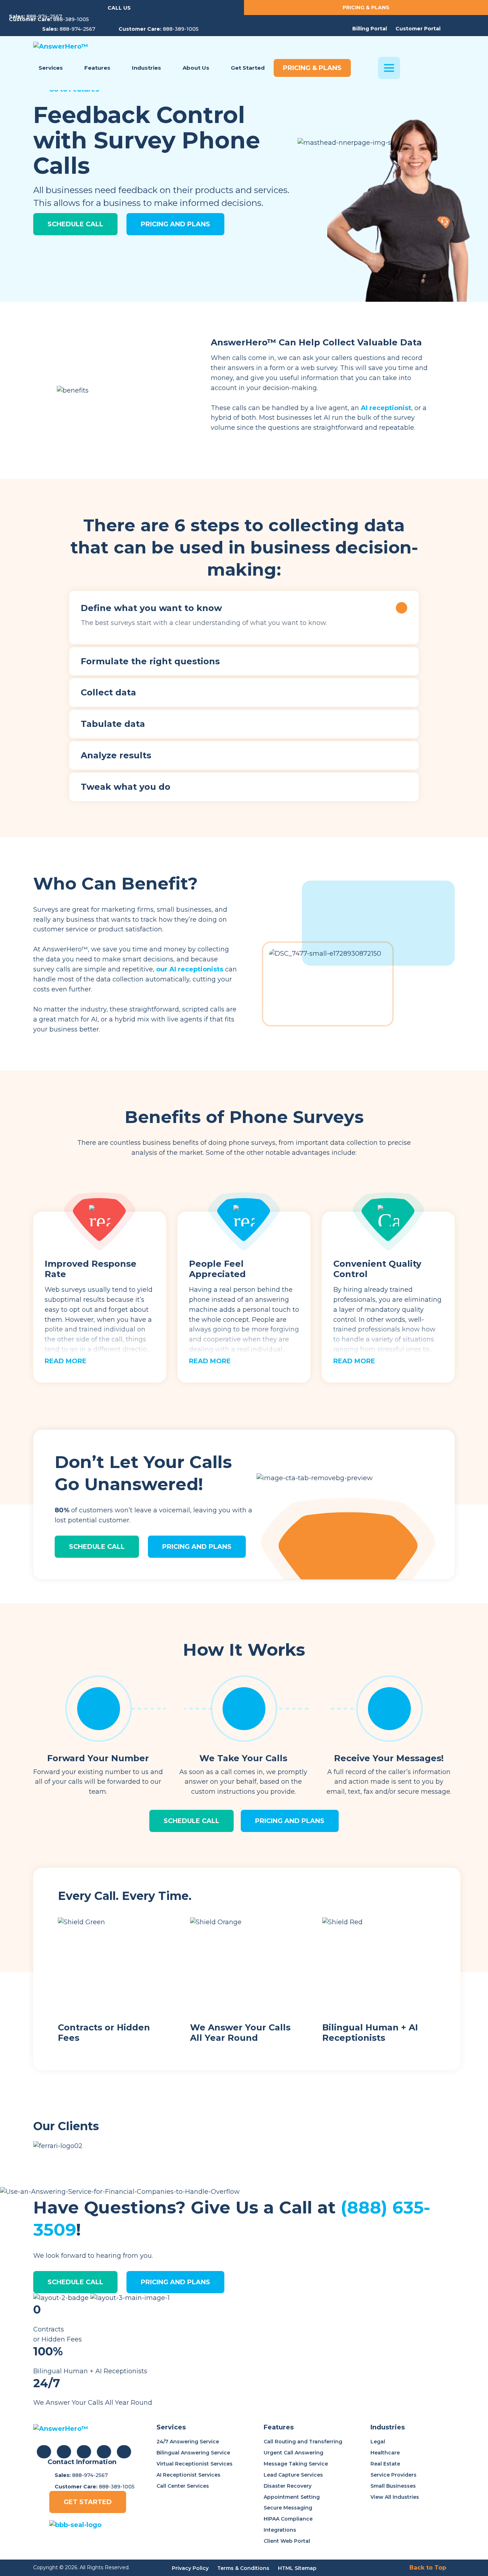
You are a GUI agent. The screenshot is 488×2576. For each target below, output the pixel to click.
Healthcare (385, 2453)
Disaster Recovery (288, 2486)
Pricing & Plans (366, 8)
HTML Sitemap (297, 2568)
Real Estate (385, 2464)
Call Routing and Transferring (303, 2442)
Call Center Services (183, 2486)
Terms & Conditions (243, 2568)
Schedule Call (75, 224)
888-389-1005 (71, 19)
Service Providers (394, 2475)
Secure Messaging (288, 2508)
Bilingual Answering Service (193, 2453)
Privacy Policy (190, 2568)
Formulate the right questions (150, 661)
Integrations (280, 2530)
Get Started (88, 2502)
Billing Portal (370, 29)
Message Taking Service (296, 2464)
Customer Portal (418, 29)
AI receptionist (386, 408)
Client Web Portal (287, 2541)
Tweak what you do (126, 787)
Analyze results (116, 755)
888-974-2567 (44, 16)
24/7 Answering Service (188, 2442)
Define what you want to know (151, 608)
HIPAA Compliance (288, 2519)
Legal (378, 2442)
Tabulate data (113, 724)
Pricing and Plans (175, 224)
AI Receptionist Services (188, 2475)
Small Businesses (393, 2486)
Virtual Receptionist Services (195, 2464)
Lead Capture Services (293, 2475)
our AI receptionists (190, 969)
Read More (66, 1361)
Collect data (108, 693)
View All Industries (395, 2497)
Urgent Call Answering (293, 2453)
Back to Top (428, 2568)
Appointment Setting (292, 2497)
